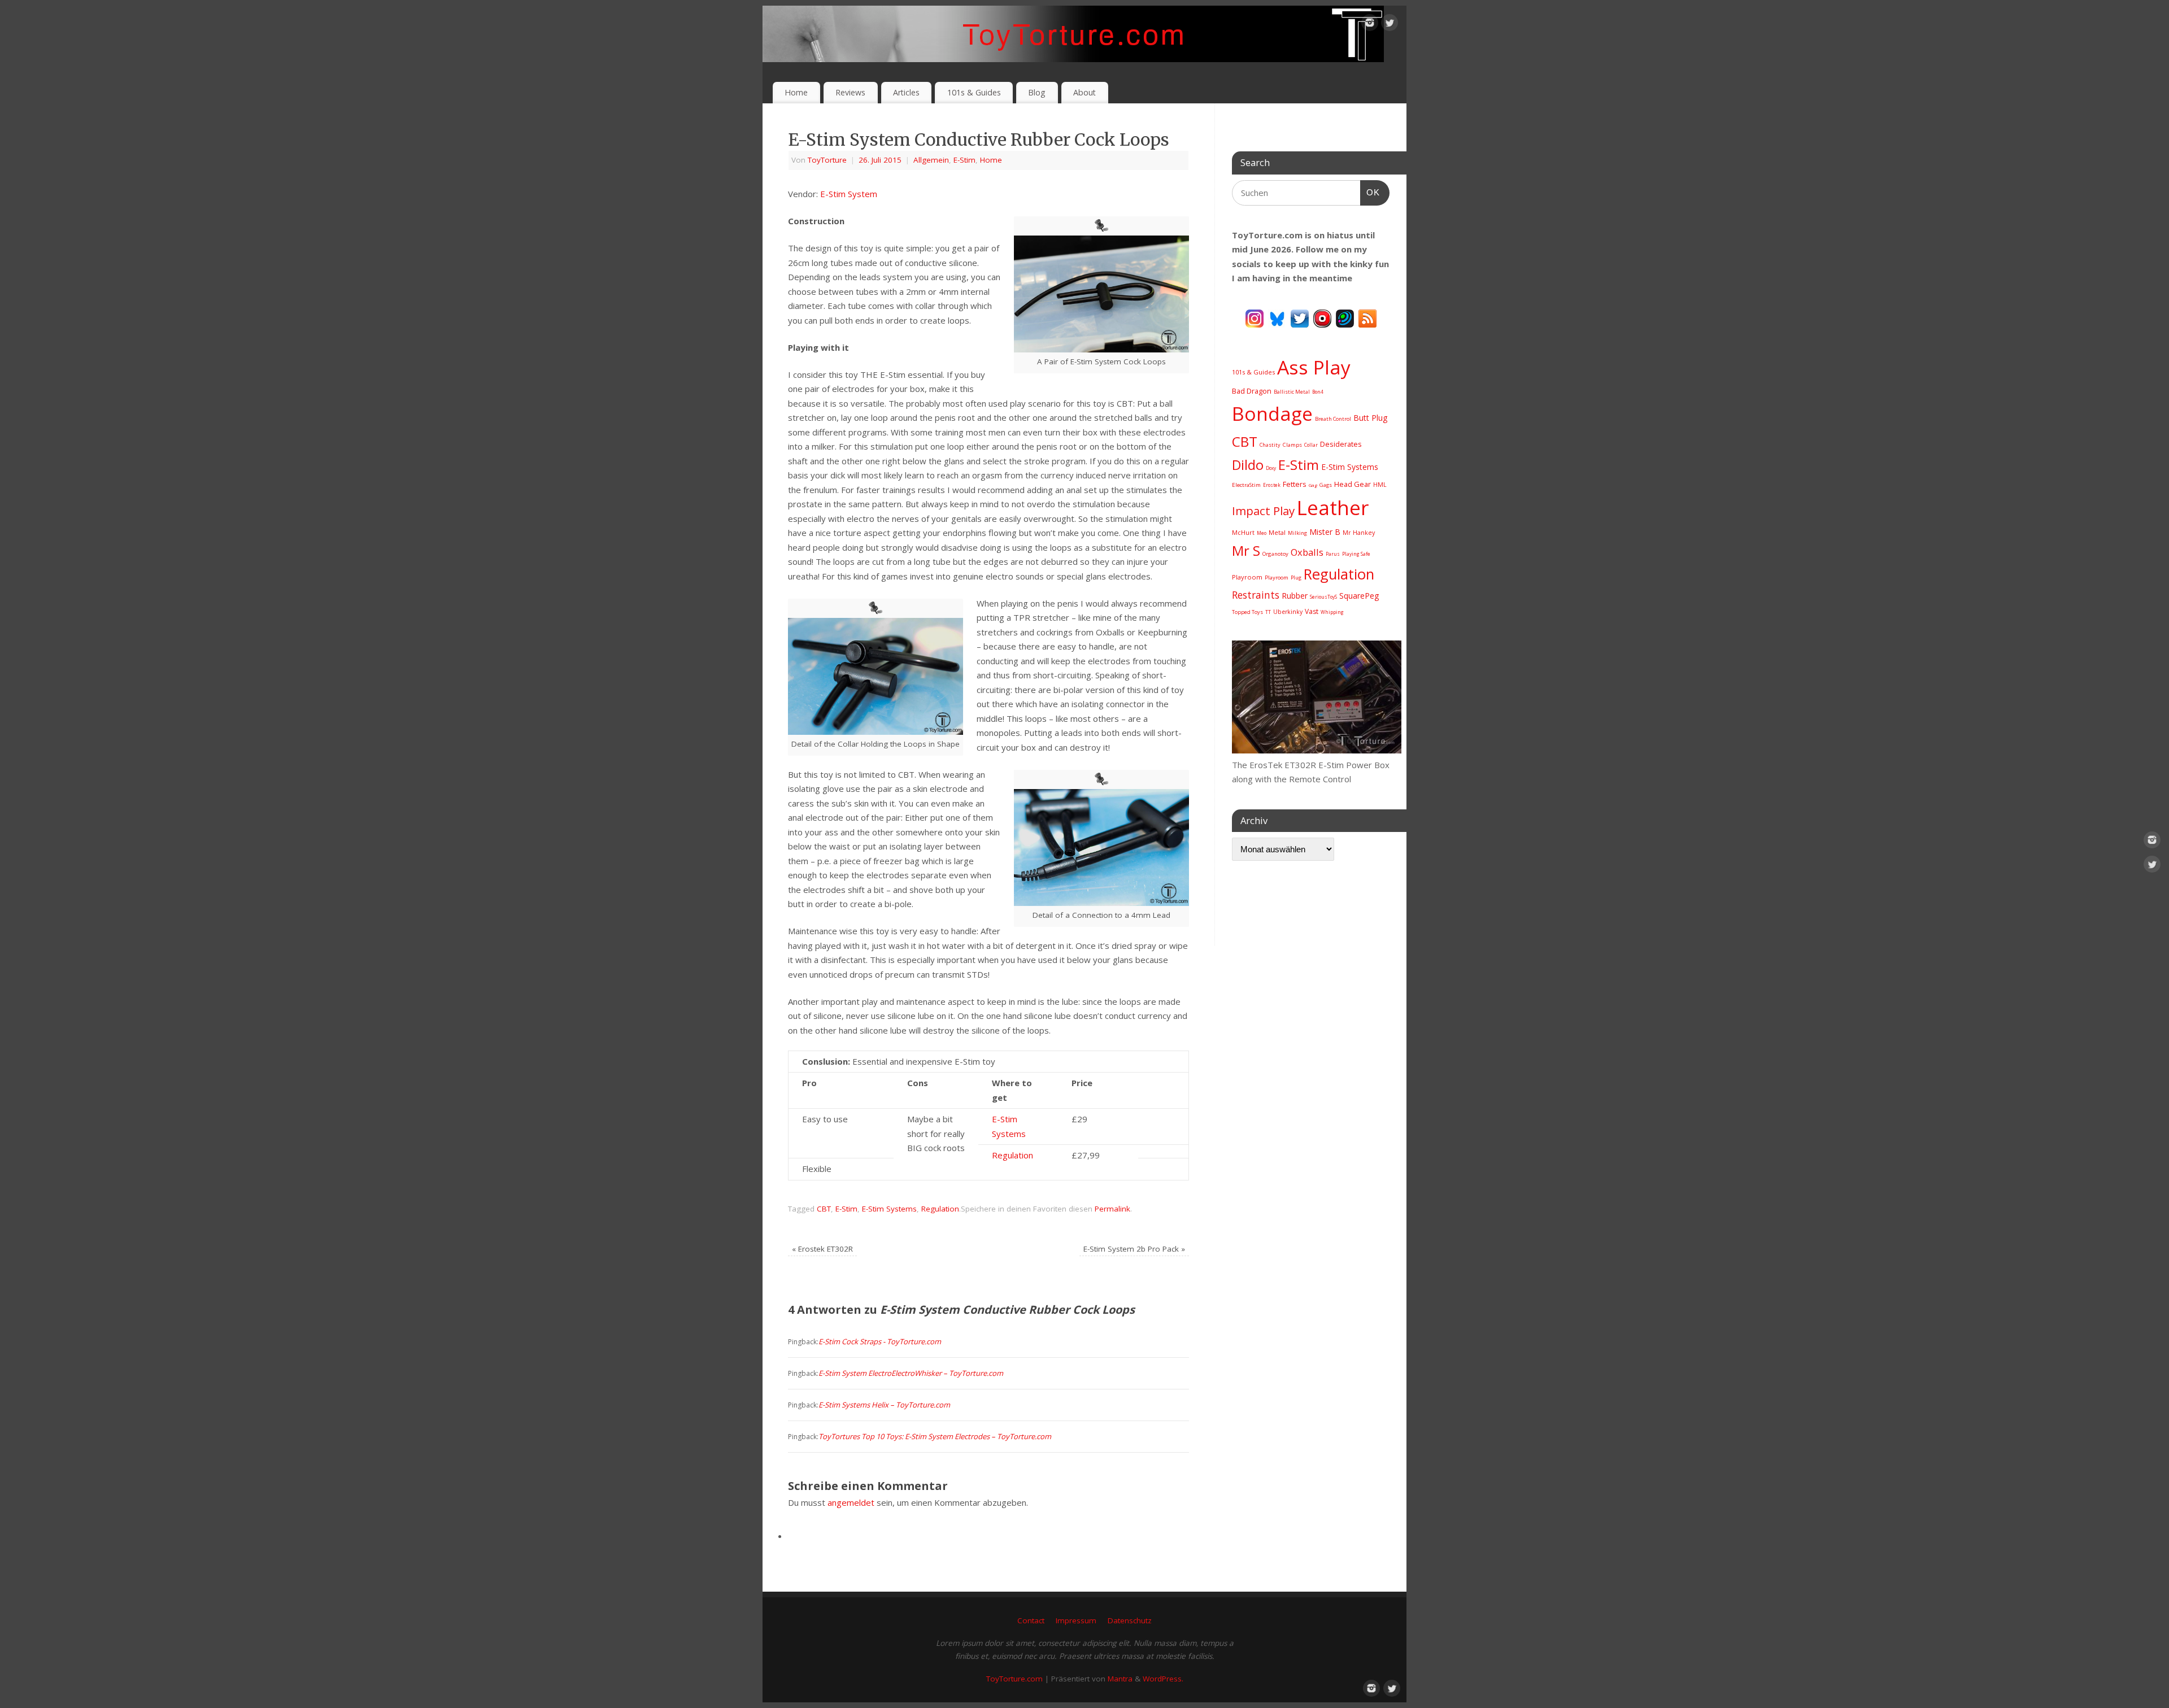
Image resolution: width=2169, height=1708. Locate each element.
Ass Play (1314, 367)
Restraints (1256, 595)
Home (796, 92)
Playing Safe (1356, 554)
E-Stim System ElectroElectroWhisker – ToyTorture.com (911, 1373)
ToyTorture (827, 160)
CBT (824, 1209)
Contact (1031, 1620)
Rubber (1295, 596)
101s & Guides (974, 92)
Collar (1311, 445)
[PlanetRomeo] (1345, 317)
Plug (1296, 578)
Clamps (1292, 445)
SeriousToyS (1323, 597)
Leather (1333, 507)
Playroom (1247, 577)
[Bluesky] (1277, 317)
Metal (1277, 532)
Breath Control (1333, 419)
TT (1268, 612)
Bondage (1272, 413)
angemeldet (851, 1502)
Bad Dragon (1252, 391)
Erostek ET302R (822, 1249)
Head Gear (1353, 484)
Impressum (1076, 1620)
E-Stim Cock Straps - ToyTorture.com (880, 1341)
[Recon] (1322, 317)
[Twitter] (1390, 25)
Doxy (1271, 468)
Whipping (1332, 612)
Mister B (1325, 532)
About (1084, 92)
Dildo (1248, 465)
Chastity (1270, 445)
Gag (1313, 485)
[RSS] (1367, 317)
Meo (1262, 533)
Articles (906, 92)
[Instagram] (1370, 25)
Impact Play (1263, 511)
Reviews (850, 92)
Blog (1037, 92)
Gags (1326, 485)
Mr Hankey (1359, 533)
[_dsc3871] (1317, 750)
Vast (1312, 611)
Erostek (1272, 485)
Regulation (1012, 1155)
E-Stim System (849, 194)
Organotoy (1275, 554)
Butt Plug (1370, 418)
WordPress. (1163, 1679)
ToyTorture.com (1014, 1679)
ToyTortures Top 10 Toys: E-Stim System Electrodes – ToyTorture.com (935, 1436)
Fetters (1295, 484)
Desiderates (1341, 444)
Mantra (1120, 1679)
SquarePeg (1359, 596)
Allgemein (931, 160)
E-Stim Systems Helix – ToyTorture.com (884, 1405)
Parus (1333, 554)
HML (1380, 485)
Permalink (1112, 1209)
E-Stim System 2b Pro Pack (1134, 1249)
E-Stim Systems (889, 1209)
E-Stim (964, 160)
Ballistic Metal (1292, 392)
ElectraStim (1246, 485)
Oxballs (1307, 552)
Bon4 (1318, 392)
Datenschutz (1130, 1620)
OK (1370, 192)
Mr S (1246, 550)
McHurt (1243, 532)
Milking (1297, 533)
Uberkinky (1288, 612)
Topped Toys (1247, 612)
